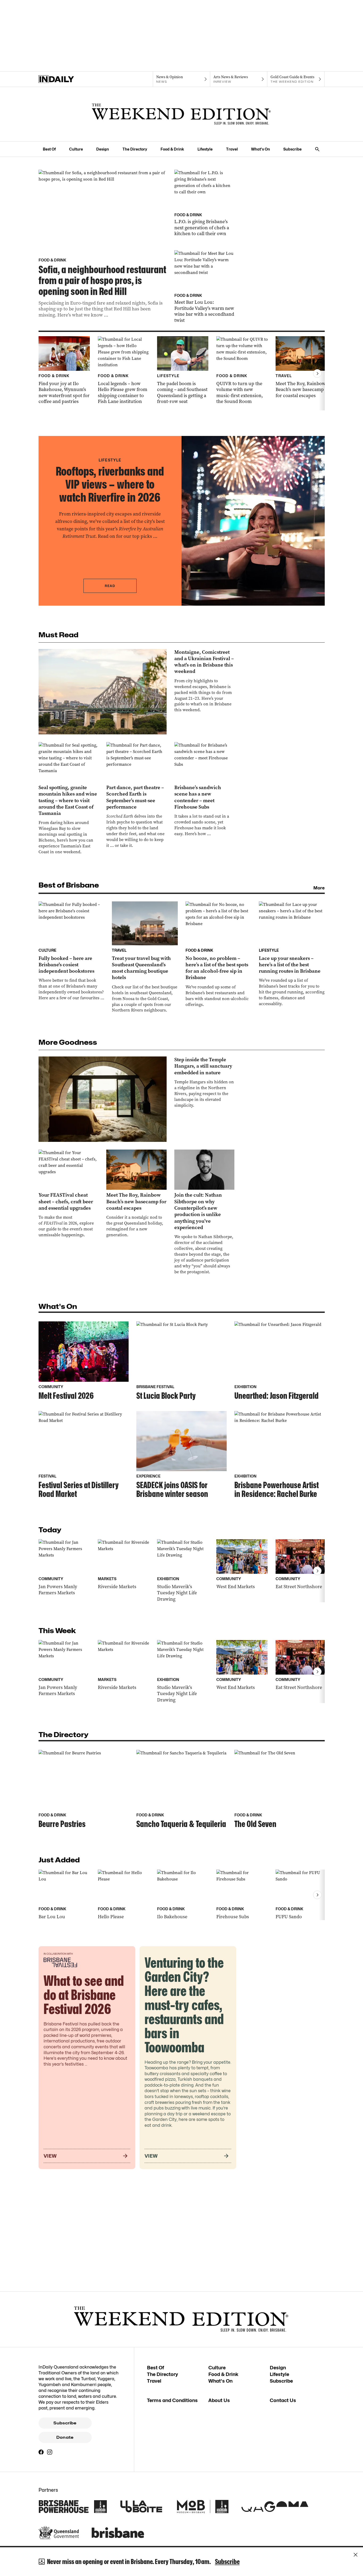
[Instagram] (50, 2452)
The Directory (135, 149)
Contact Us (283, 2400)
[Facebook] (41, 2452)
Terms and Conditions (172, 2400)
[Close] (356, 2555)
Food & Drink (172, 149)
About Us (219, 2400)
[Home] (67, 79)
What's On (261, 149)
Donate (65, 2437)
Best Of (49, 149)
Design (103, 149)
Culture (76, 149)
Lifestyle (205, 149)
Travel (232, 149)
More (319, 888)
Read (110, 586)
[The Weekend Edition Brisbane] (181, 114)
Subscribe (292, 149)
